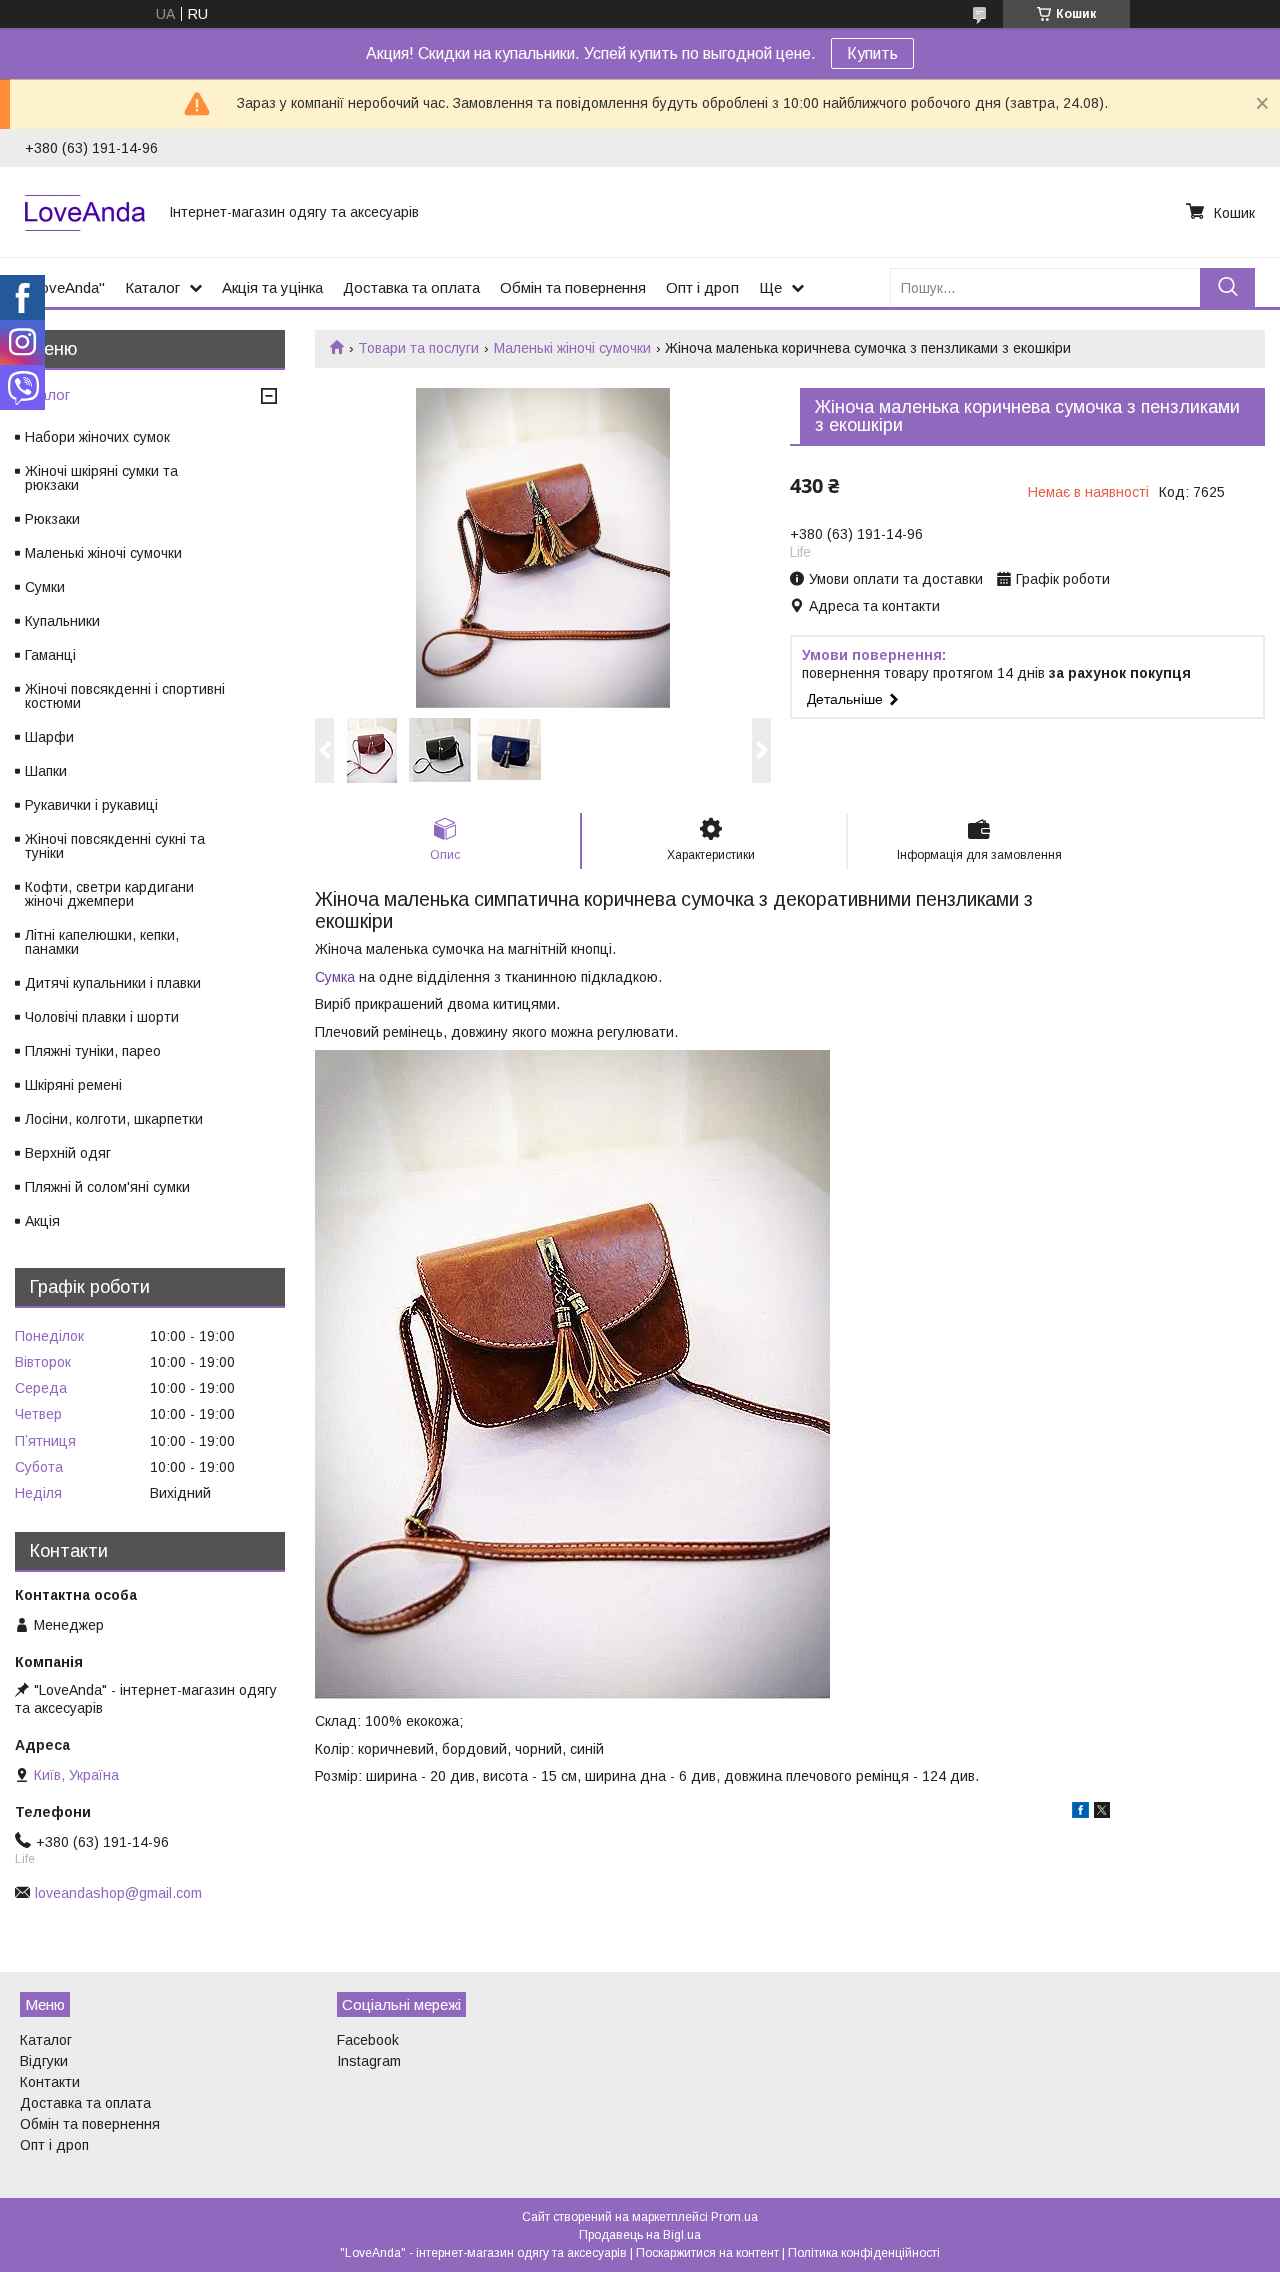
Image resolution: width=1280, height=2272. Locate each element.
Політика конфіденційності (864, 2253)
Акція (42, 1221)
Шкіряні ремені (73, 1085)
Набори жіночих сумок (97, 437)
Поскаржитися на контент (707, 2253)
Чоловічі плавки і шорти (102, 1017)
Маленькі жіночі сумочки (572, 348)
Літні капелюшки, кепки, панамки (102, 942)
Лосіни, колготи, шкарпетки (114, 1119)
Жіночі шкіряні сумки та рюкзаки (101, 478)
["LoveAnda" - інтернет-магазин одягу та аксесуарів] (85, 212)
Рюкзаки (52, 519)
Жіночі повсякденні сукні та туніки (115, 846)
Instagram (369, 2061)
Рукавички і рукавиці (91, 805)
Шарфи (49, 737)
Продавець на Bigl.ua (640, 2235)
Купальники (62, 621)
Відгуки (44, 2061)
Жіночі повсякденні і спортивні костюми (125, 696)
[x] (1102, 1813)
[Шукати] (1227, 287)
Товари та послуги (418, 348)
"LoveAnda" (65, 287)
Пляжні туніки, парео (93, 1051)
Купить (872, 53)
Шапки (46, 771)
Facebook (368, 2040)
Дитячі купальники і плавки (113, 983)
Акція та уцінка (272, 287)
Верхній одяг (68, 1153)
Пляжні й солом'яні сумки (107, 1187)
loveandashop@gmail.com (118, 1893)
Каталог (152, 287)
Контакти (50, 2082)
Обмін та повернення (573, 287)
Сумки (45, 587)
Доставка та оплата (411, 287)
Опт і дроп (702, 287)
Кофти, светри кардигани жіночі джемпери (109, 894)
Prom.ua (734, 2217)
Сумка (335, 977)
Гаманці (50, 655)
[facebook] (1080, 1813)
